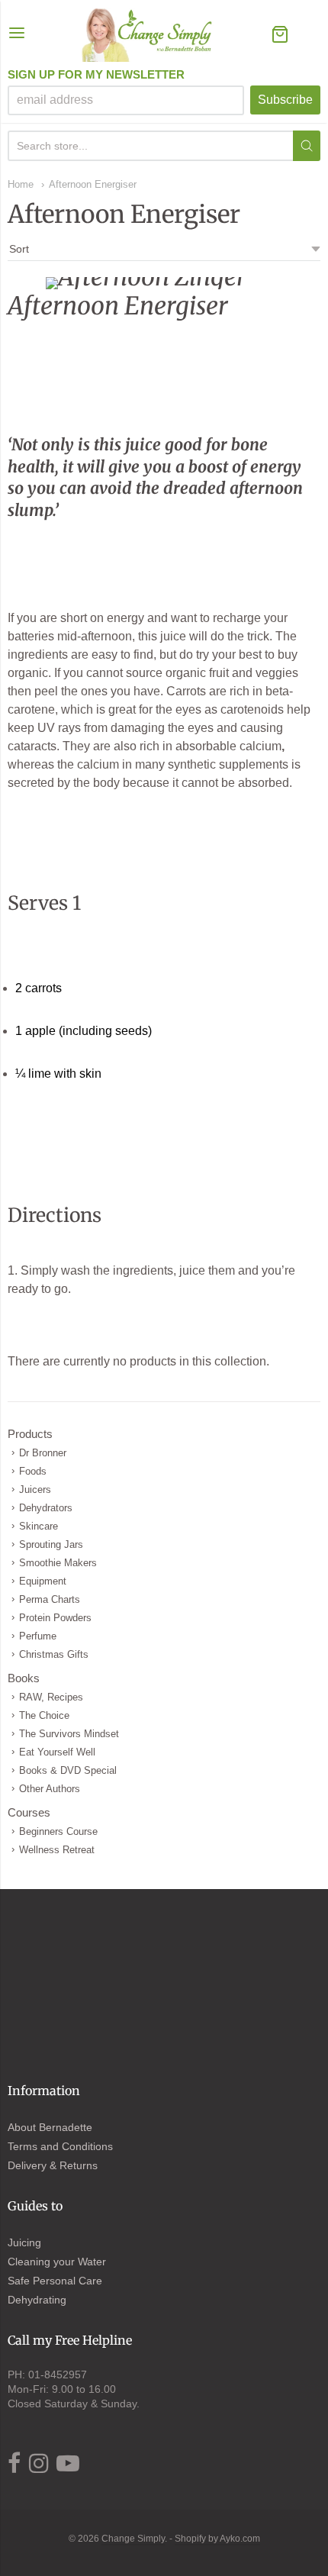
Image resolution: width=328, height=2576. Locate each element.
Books (24, 1678)
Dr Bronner (43, 1453)
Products (30, 1434)
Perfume (38, 1636)
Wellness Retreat (57, 1850)
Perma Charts (50, 1599)
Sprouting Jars (51, 1544)
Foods (33, 1471)
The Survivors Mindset (69, 1734)
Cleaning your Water (57, 2262)
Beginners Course (58, 1831)
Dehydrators (46, 1508)
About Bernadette (50, 2127)
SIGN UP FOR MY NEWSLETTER (96, 75)
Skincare (39, 1526)
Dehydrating (37, 2300)
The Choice (44, 1715)
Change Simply (133, 2539)
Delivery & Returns (53, 2165)
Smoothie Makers (58, 1563)
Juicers (35, 1490)
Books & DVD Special (68, 1770)
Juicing (24, 2242)
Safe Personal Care (55, 2281)
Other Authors (50, 1789)
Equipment (43, 1581)
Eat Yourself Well (57, 1752)
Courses (29, 1812)
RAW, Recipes (51, 1697)
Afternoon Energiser (93, 184)
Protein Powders (55, 1618)
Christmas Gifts (54, 1654)
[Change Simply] (148, 35)
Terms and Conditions (60, 2146)
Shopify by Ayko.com (217, 2539)
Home (21, 184)
